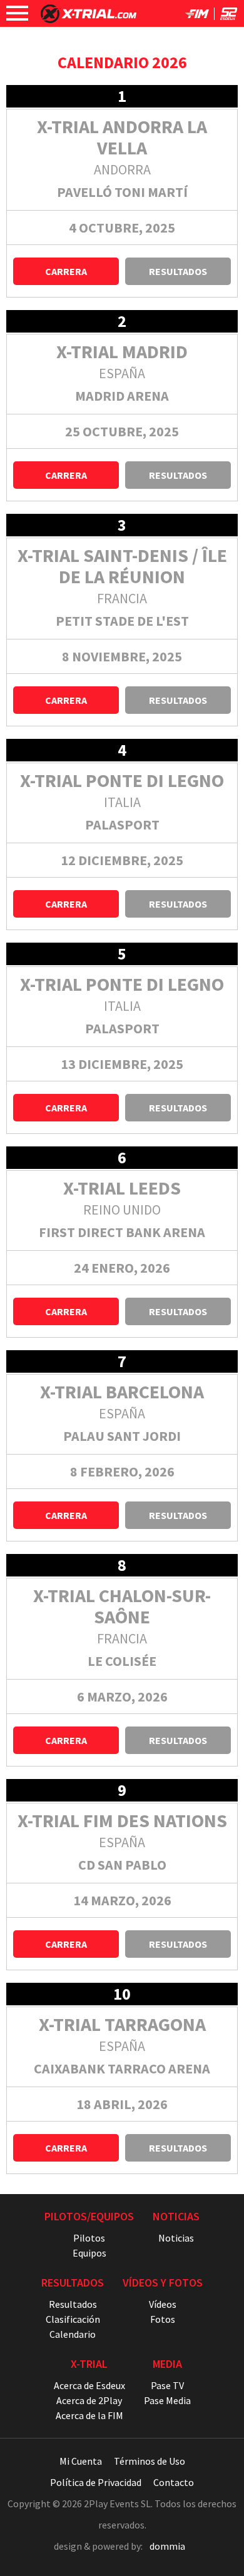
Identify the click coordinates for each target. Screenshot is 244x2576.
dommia (167, 2546)
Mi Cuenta (81, 2461)
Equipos (89, 2253)
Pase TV (167, 2385)
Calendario (73, 2334)
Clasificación (73, 2319)
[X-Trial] (89, 19)
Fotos (163, 2319)
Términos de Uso (150, 2461)
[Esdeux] (229, 16)
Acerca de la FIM (89, 2415)
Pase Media (167, 2400)
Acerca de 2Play (89, 2400)
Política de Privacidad (96, 2482)
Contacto (174, 2482)
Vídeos (163, 2304)
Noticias (176, 2238)
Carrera (66, 271)
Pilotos (89, 2238)
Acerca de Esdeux (89, 2385)
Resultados (178, 271)
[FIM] (197, 16)
